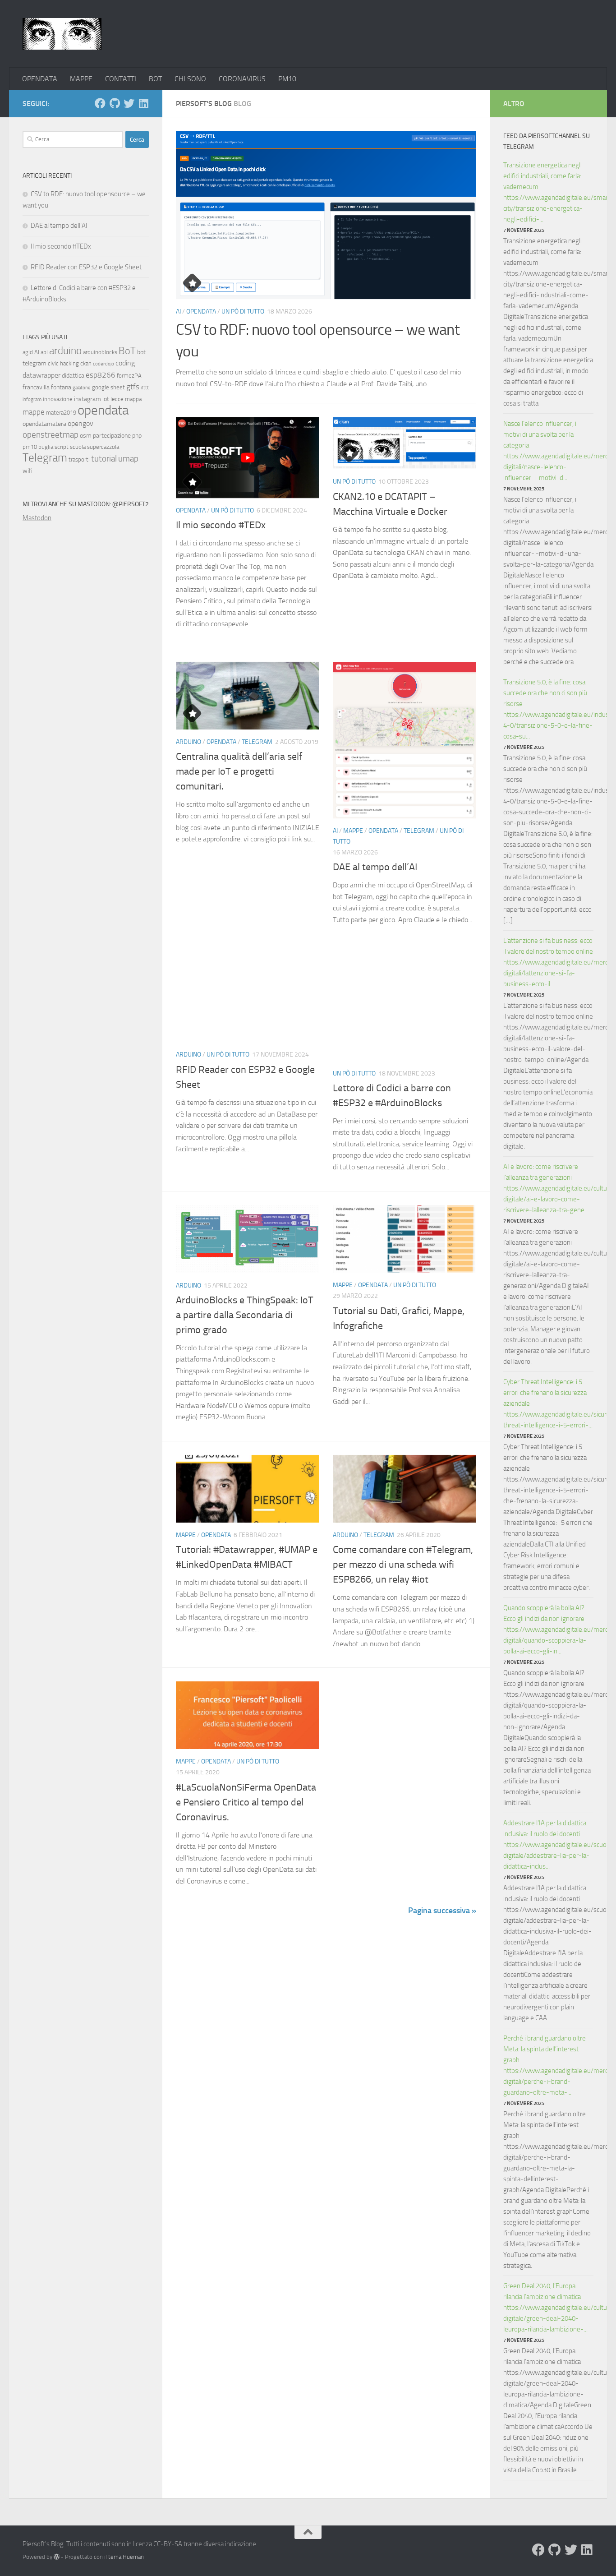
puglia (46, 447)
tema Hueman (126, 2557)
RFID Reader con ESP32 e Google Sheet (86, 267)
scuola (78, 447)
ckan (86, 363)
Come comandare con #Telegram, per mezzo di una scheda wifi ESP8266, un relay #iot (403, 1565)
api (44, 352)
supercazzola (103, 447)
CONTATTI (121, 79)
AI (178, 312)
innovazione (58, 399)
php (137, 436)
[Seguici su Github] (115, 103)
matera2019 (61, 413)
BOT (155, 79)
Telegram (257, 742)
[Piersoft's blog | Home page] (62, 34)
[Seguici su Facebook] (100, 103)
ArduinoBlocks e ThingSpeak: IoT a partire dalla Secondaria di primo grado (245, 1315)
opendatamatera (44, 424)
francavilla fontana (47, 387)
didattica (73, 376)
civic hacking (63, 363)
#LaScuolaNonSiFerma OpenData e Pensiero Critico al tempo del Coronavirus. (246, 1802)
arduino (65, 351)
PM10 (287, 79)
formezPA (129, 376)
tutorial (104, 459)
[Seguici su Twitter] (129, 103)
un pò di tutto (243, 312)
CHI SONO (190, 79)
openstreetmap (51, 435)
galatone (82, 388)
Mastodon (37, 518)
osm (86, 436)
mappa (133, 399)
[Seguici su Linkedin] (143, 103)
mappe (34, 412)
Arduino (188, 742)
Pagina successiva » (442, 1911)
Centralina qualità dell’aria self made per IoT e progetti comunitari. (239, 771)
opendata (103, 410)
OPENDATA (40, 79)
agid (28, 352)
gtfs (133, 387)
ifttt (145, 388)
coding (125, 363)
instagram (87, 399)
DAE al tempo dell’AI (375, 867)
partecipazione (112, 436)
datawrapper (41, 375)
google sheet (108, 387)
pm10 (30, 447)
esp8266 (101, 375)
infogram (32, 399)
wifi (28, 471)
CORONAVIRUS (242, 79)
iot (106, 399)
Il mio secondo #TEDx (221, 525)
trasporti (79, 459)
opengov (80, 423)
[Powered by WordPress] (57, 2557)
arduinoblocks (100, 352)
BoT (127, 351)
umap (128, 459)
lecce (117, 399)
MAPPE (81, 79)
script (62, 447)
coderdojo (103, 364)
